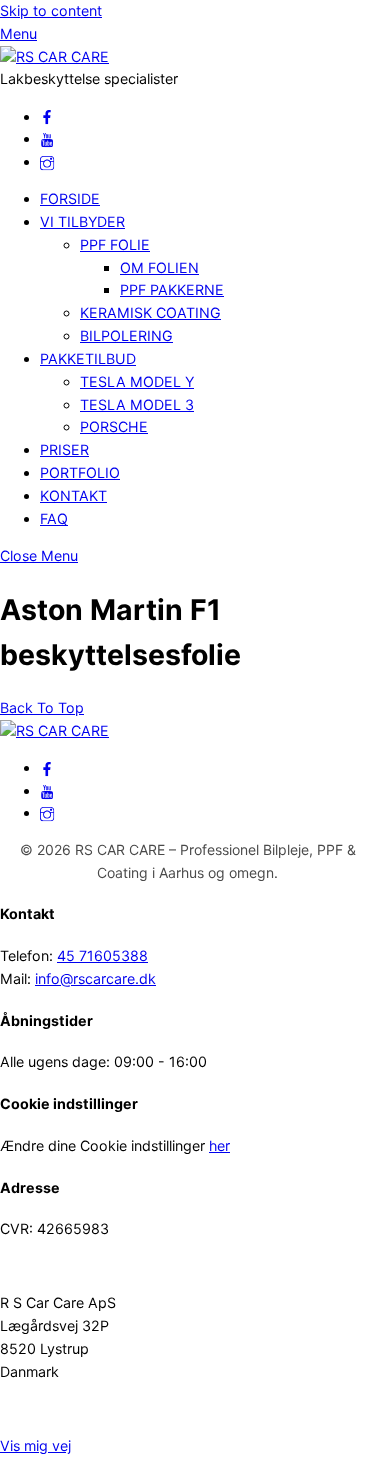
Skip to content (51, 10)
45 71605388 (102, 955)
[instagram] (47, 161)
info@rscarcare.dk (95, 978)
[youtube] (47, 138)
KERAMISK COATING (150, 312)
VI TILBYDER (82, 221)
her (219, 1145)
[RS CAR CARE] (54, 56)
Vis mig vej (35, 1445)
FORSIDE (70, 198)
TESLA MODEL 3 (137, 404)
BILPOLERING (126, 335)
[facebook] (47, 116)
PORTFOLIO (80, 472)
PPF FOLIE (115, 244)
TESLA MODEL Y (137, 381)
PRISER (64, 449)
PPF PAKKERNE (172, 289)
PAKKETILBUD (88, 358)
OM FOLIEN (159, 267)
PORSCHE (114, 426)
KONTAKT (73, 495)
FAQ (54, 518)
